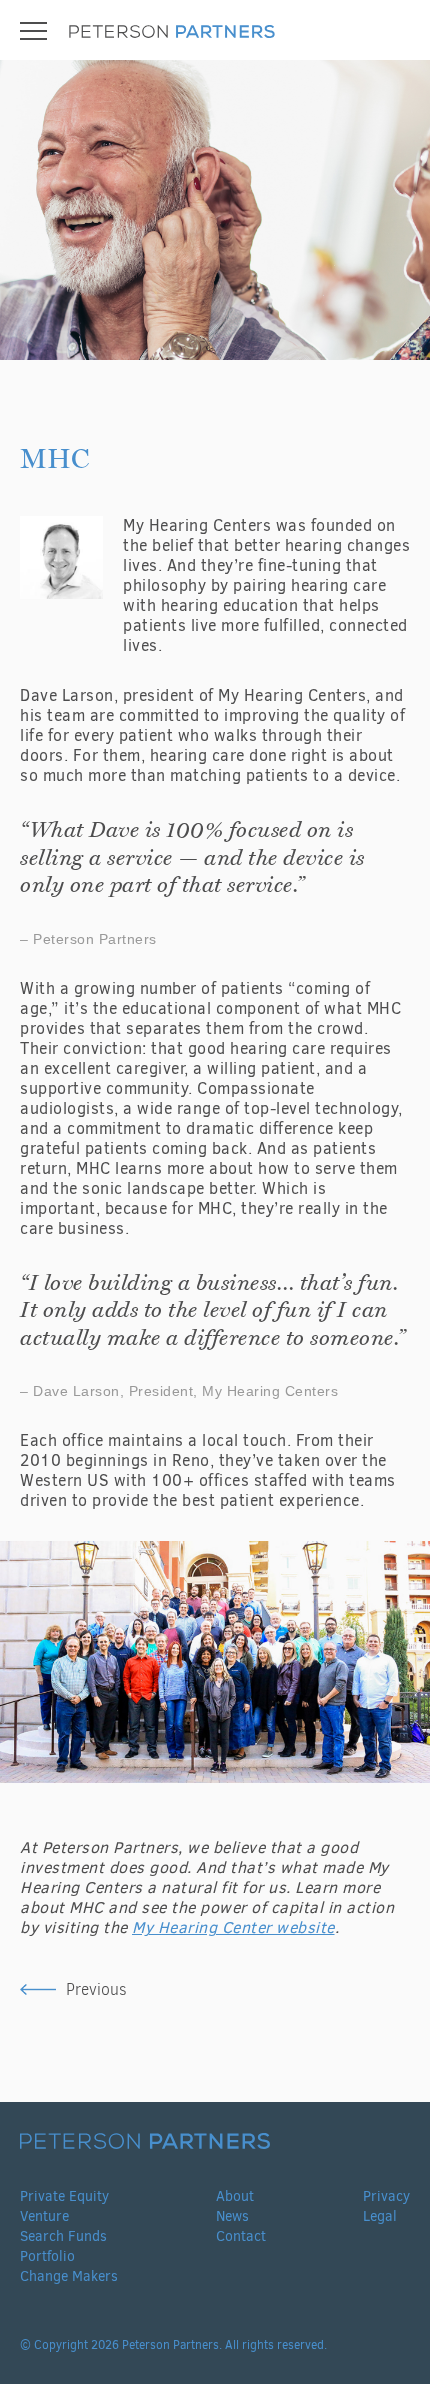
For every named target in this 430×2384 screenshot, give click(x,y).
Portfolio (47, 2256)
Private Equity (64, 2196)
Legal (380, 2216)
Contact (241, 2236)
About (235, 2196)
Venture (44, 2216)
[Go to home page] (172, 33)
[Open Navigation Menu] (33, 30)
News (232, 2216)
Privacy (386, 2196)
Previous (96, 1989)
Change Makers (69, 2276)
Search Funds (63, 2236)
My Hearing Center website (233, 1927)
